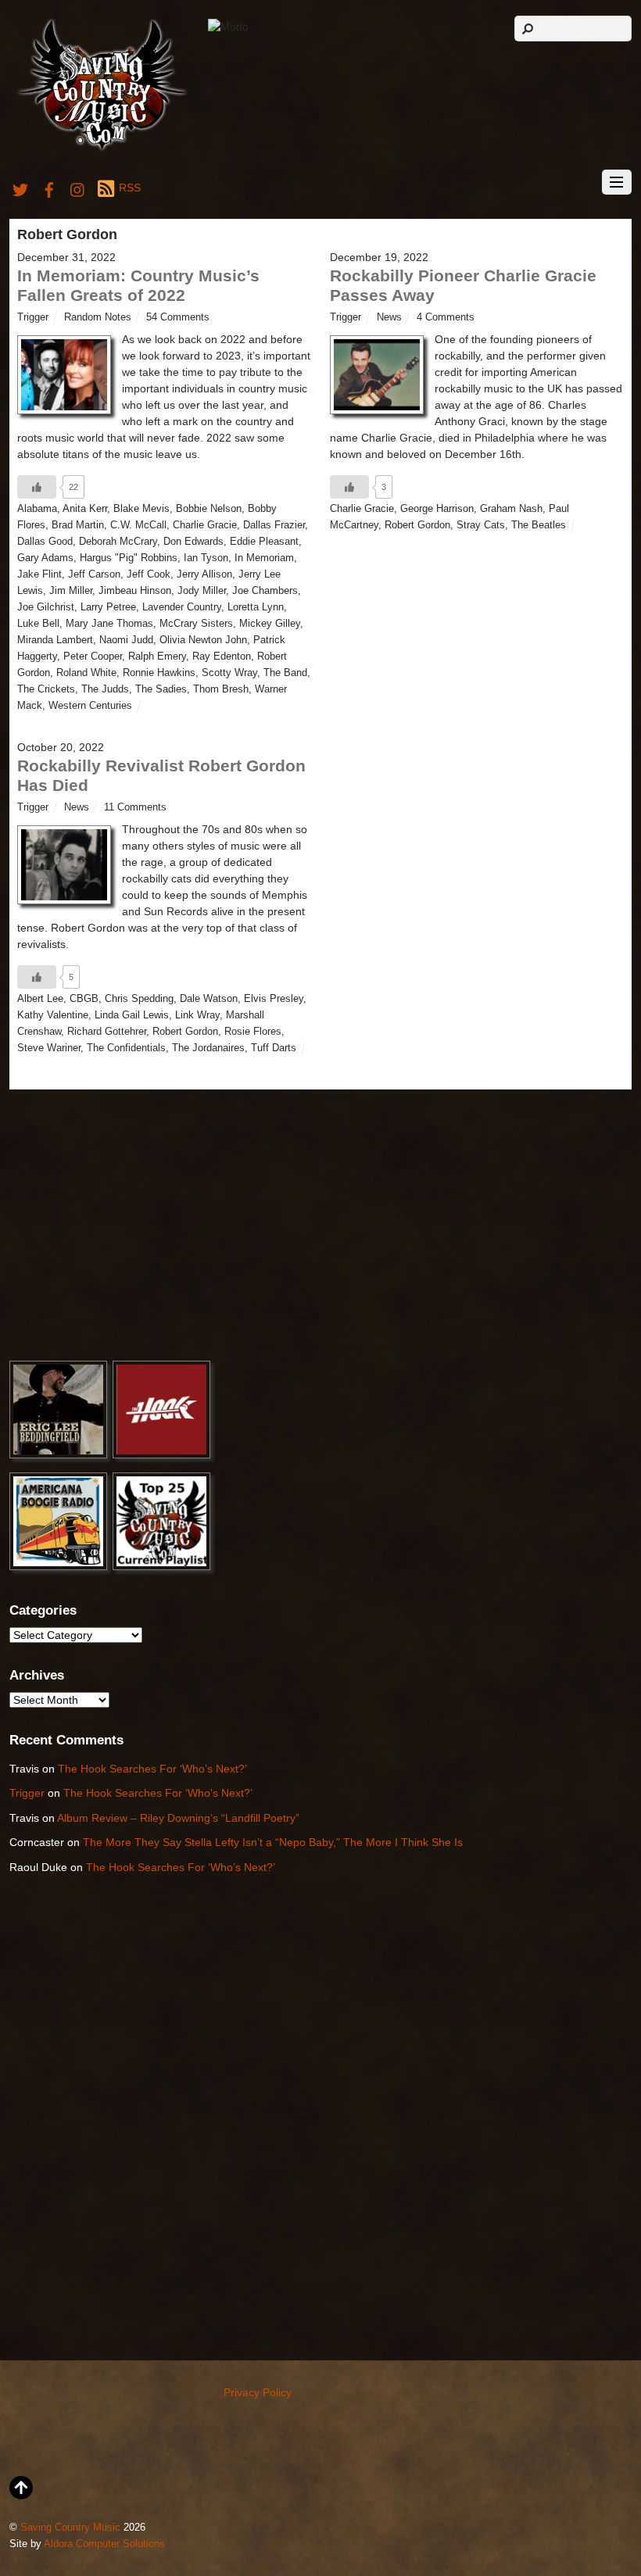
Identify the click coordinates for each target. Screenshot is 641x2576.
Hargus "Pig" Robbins (129, 558)
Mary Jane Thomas (109, 624)
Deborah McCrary (118, 542)
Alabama (37, 509)
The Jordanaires (208, 1048)
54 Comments (178, 317)
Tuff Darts (274, 1048)
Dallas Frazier (274, 525)
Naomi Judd (126, 640)
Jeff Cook (149, 574)
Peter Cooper (93, 657)
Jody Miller (202, 591)
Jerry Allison (204, 574)
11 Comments (135, 807)
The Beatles (539, 525)
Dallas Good (45, 542)
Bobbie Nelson (209, 509)
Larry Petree (108, 607)
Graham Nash (511, 509)
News (389, 317)
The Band (285, 673)
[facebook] (49, 188)
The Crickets (46, 689)
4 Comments (446, 317)
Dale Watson (209, 999)
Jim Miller (71, 591)
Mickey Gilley (270, 624)
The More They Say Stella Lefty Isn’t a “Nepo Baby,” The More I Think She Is (273, 1842)
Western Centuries (90, 706)
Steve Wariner (49, 1048)
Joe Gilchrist (46, 607)
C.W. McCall (138, 525)
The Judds (105, 689)
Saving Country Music (70, 2528)
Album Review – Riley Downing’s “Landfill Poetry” (178, 1818)
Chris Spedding (139, 999)
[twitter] (20, 188)
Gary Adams (45, 558)
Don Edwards (193, 542)
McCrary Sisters (196, 624)
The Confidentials (126, 1048)
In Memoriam (264, 558)
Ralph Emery (157, 657)
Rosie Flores (253, 1032)
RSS (129, 188)
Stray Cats (481, 525)
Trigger (33, 317)
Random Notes (98, 317)
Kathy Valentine (53, 1015)
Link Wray (197, 1015)
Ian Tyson (206, 558)
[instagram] (78, 188)
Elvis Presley (274, 999)
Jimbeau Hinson (135, 591)
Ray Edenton (222, 657)
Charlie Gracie (205, 525)
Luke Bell (38, 624)
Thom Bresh (221, 689)
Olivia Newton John (203, 640)
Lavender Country (182, 607)
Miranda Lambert (55, 640)
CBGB (84, 999)
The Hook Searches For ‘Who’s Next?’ (152, 1769)
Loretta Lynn (256, 607)
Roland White (86, 673)
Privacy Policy (258, 2392)
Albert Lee (40, 999)
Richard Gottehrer (107, 1032)
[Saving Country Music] (102, 150)
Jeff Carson (94, 574)
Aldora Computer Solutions (104, 2544)
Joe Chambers (265, 591)
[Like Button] (37, 487)
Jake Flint (39, 574)
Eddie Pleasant (264, 542)
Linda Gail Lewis (132, 1015)
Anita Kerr (85, 509)
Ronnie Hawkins (159, 673)
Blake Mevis (141, 509)
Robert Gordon (417, 525)
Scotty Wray (229, 673)
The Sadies (161, 689)
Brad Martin (78, 525)
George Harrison (437, 509)
